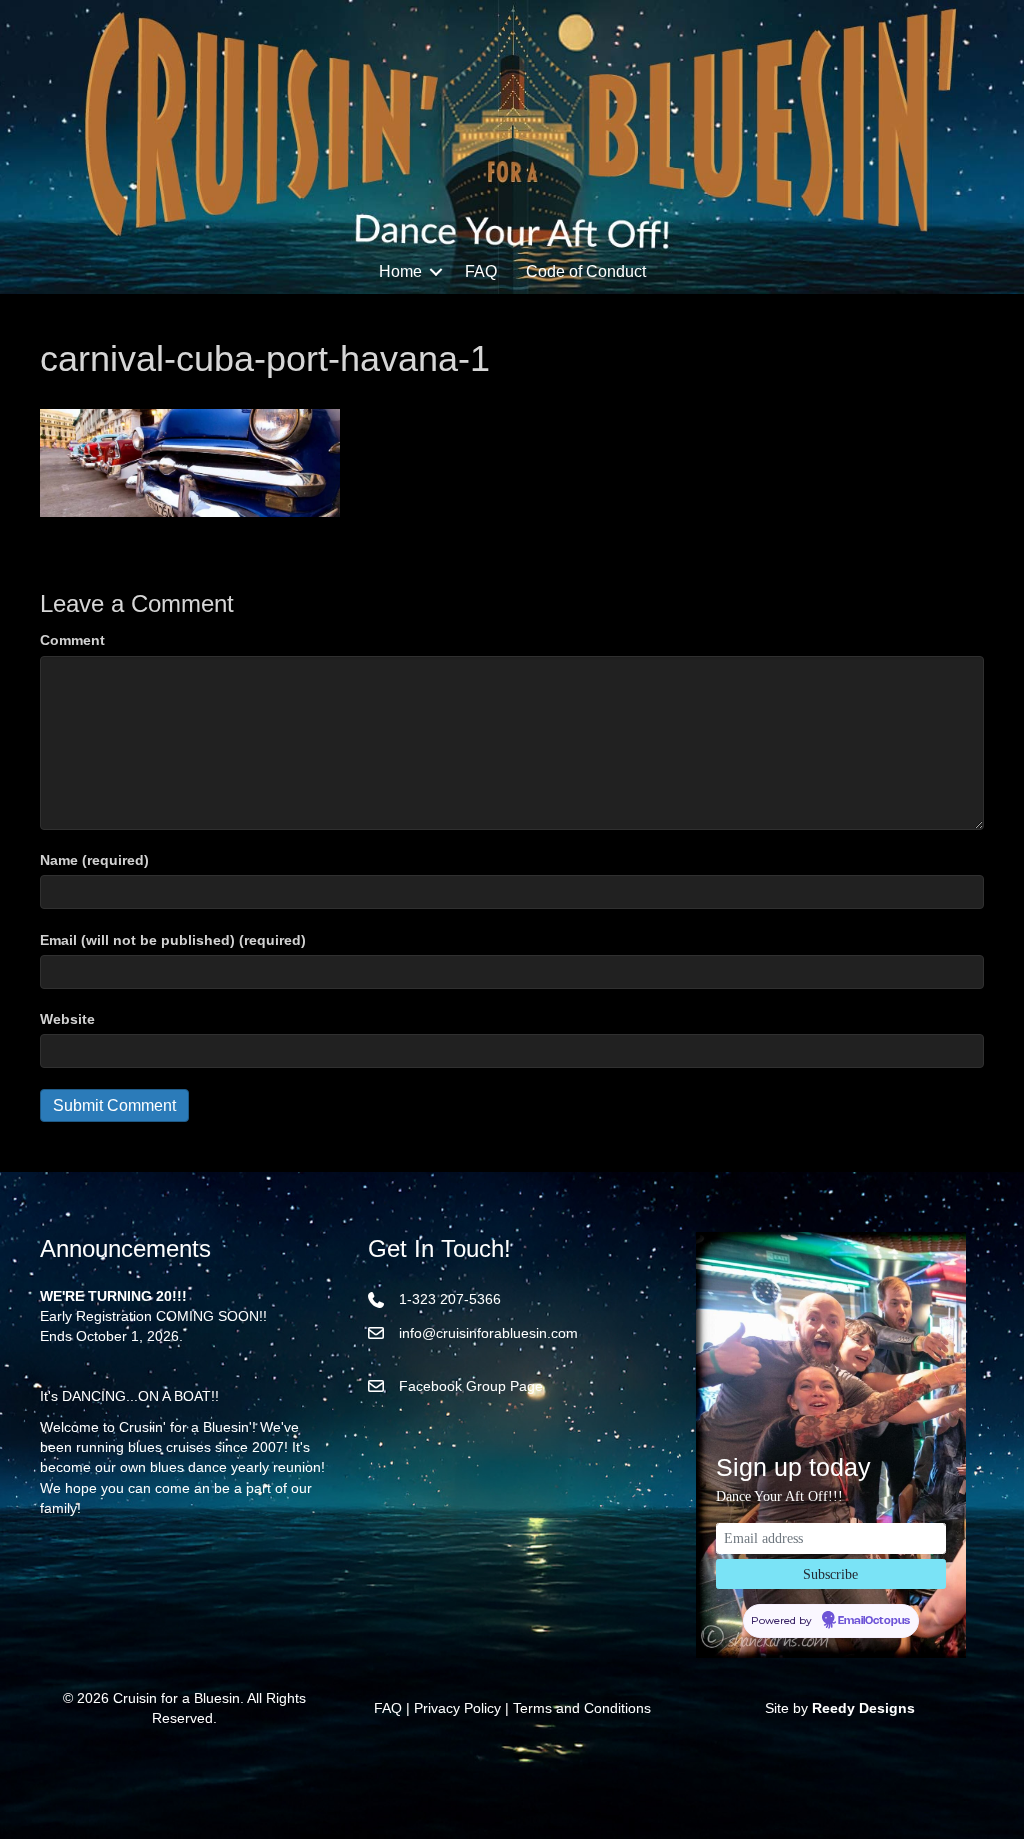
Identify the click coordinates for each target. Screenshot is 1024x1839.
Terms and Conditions (582, 1708)
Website (67, 1019)
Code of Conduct (586, 271)
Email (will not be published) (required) (173, 940)
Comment (72, 640)
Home (400, 271)
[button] (436, 272)
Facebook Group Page (471, 1386)
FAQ (481, 271)
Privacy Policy (457, 1708)
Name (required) (94, 860)
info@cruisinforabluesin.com (488, 1333)
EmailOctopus (874, 1621)
